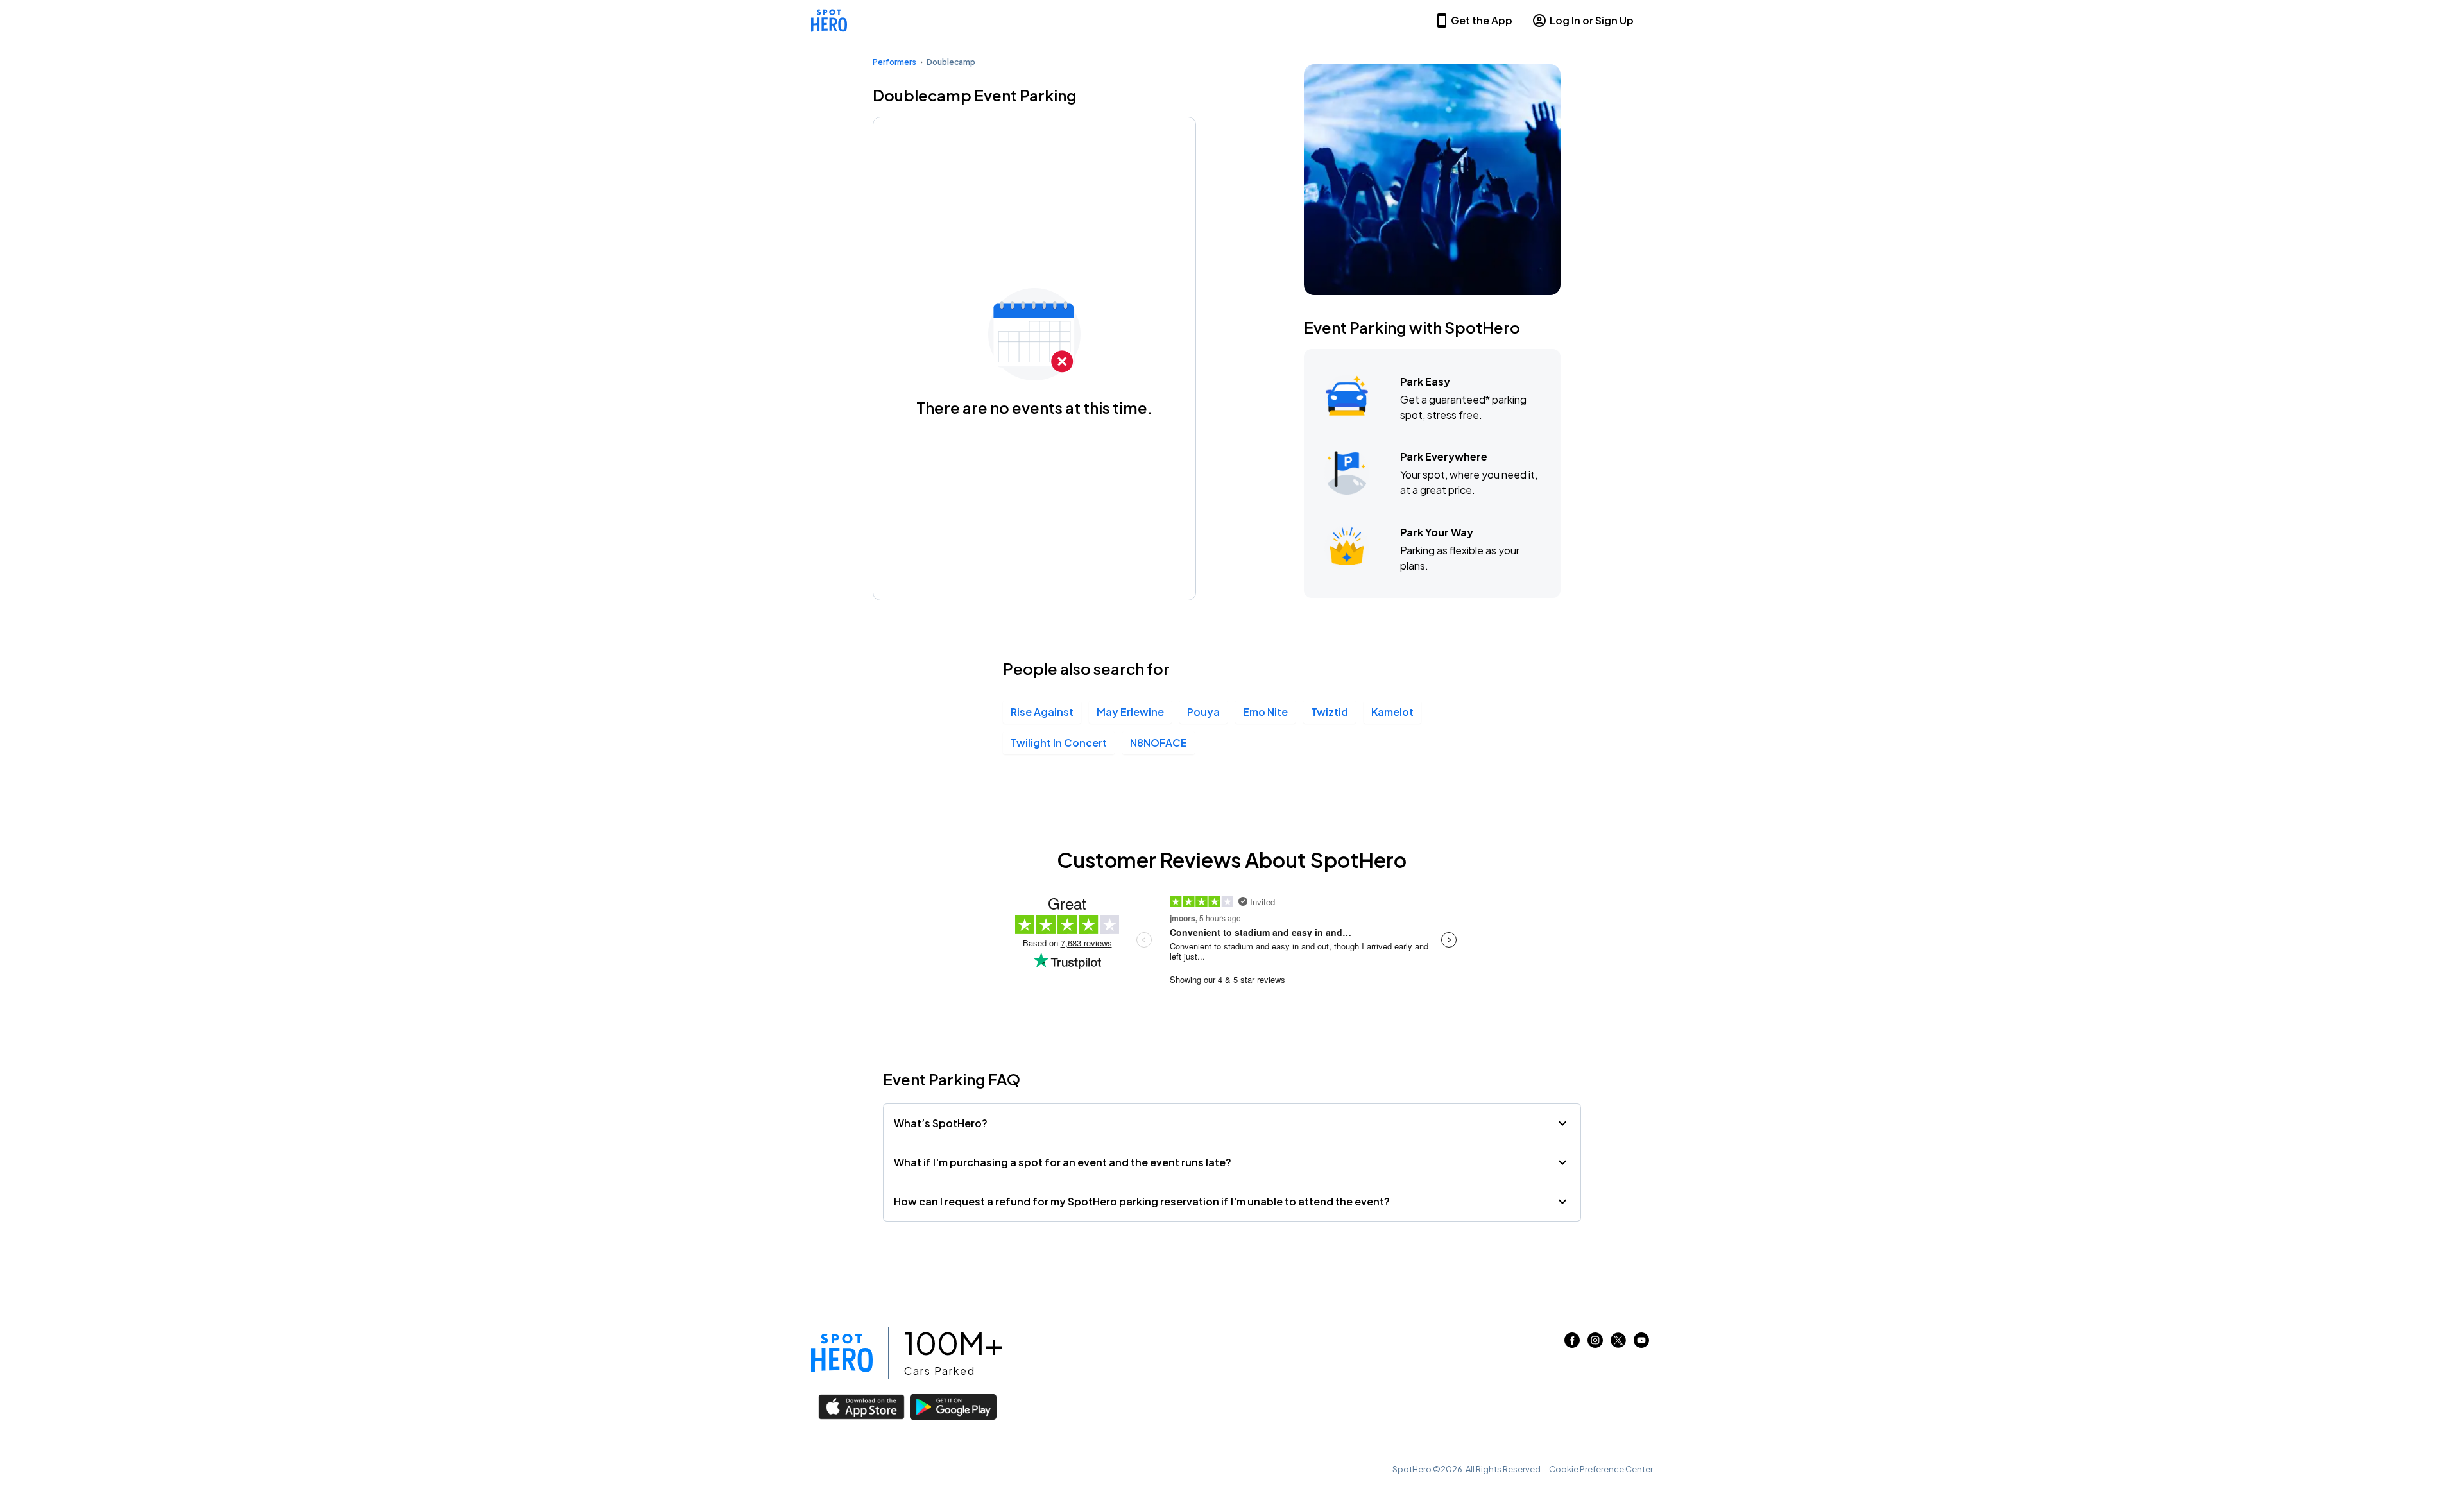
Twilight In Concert (1059, 743)
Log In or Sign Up (1592, 20)
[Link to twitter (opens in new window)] (1618, 1344)
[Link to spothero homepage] (842, 1353)
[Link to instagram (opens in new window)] (1595, 1344)
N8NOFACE (1159, 743)
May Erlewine (1130, 712)
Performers (894, 62)
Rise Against (1042, 712)
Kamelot (1392, 712)
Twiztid (1330, 712)
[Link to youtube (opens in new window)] (1641, 1344)
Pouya (1203, 712)
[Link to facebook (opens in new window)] (1572, 1344)
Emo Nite (1265, 712)
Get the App (1482, 20)
